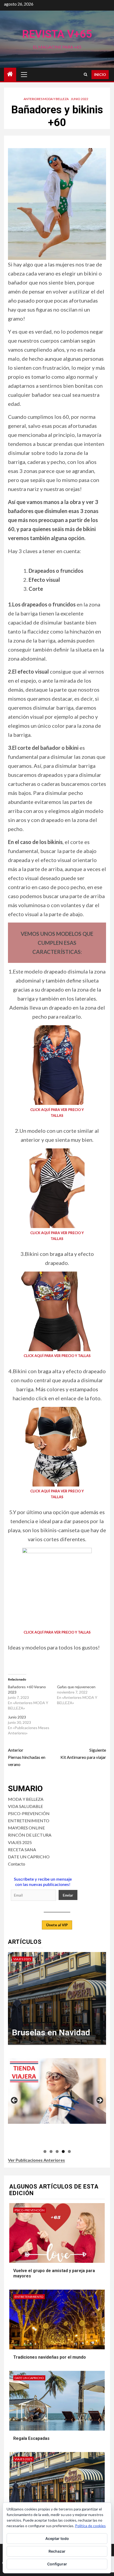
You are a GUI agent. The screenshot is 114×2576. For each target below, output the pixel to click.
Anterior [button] (15, 2101)
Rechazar (57, 2551)
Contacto (17, 1864)
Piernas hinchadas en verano (27, 1757)
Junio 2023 (17, 1717)
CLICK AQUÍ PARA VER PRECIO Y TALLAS (57, 1356)
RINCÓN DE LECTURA (30, 1835)
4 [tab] (63, 2151)
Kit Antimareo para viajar (83, 1754)
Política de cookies (90, 2526)
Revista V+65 (57, 34)
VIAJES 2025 (20, 1842)
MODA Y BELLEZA (26, 1799)
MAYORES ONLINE (26, 1828)
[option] (57, 2001)
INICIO (100, 74)
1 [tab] (45, 2151)
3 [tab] (57, 2151)
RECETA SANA (22, 1849)
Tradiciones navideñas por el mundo (50, 2357)
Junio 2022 (80, 99)
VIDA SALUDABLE (25, 1806)
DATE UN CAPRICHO (29, 1857)
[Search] (85, 74)
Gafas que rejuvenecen (76, 1687)
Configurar (57, 2564)
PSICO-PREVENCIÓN (29, 1813)
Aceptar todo (57, 2538)
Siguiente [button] (99, 2101)
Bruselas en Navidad (51, 2032)
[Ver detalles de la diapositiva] (57, 2091)
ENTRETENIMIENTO (29, 1821)
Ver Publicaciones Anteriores (36, 2160)
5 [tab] (69, 2151)
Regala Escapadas (31, 2438)
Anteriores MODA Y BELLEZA (46, 99)
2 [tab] (51, 2151)
